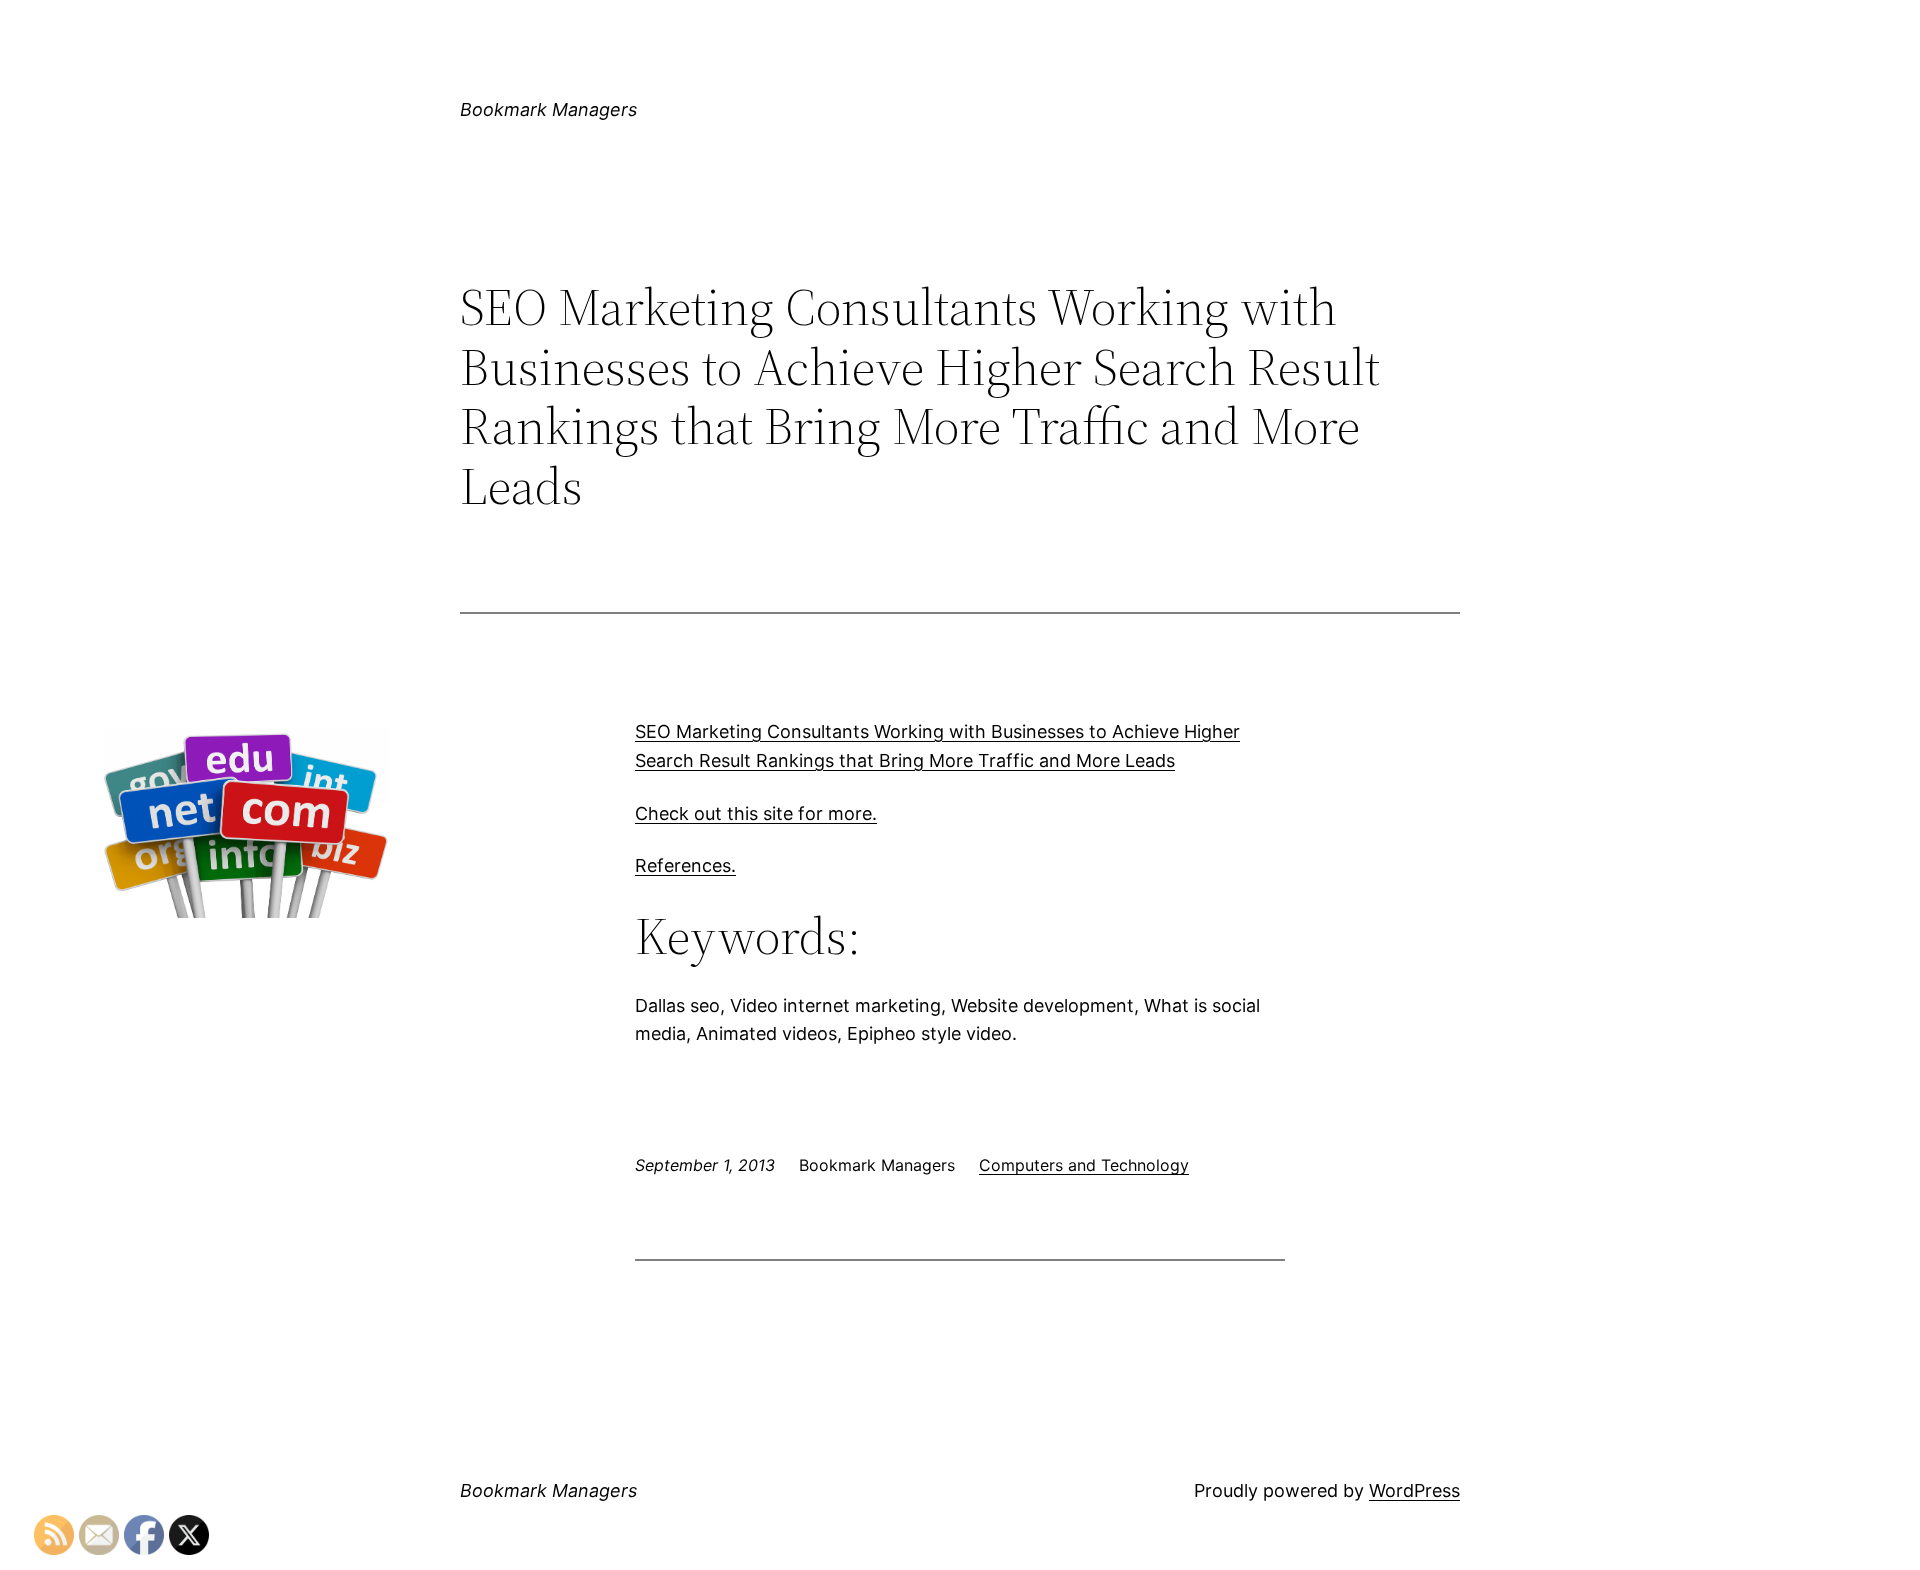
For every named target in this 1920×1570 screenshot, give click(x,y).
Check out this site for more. (756, 813)
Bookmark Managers (548, 109)
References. (685, 865)
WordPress (1414, 1490)
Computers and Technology (1084, 1165)
